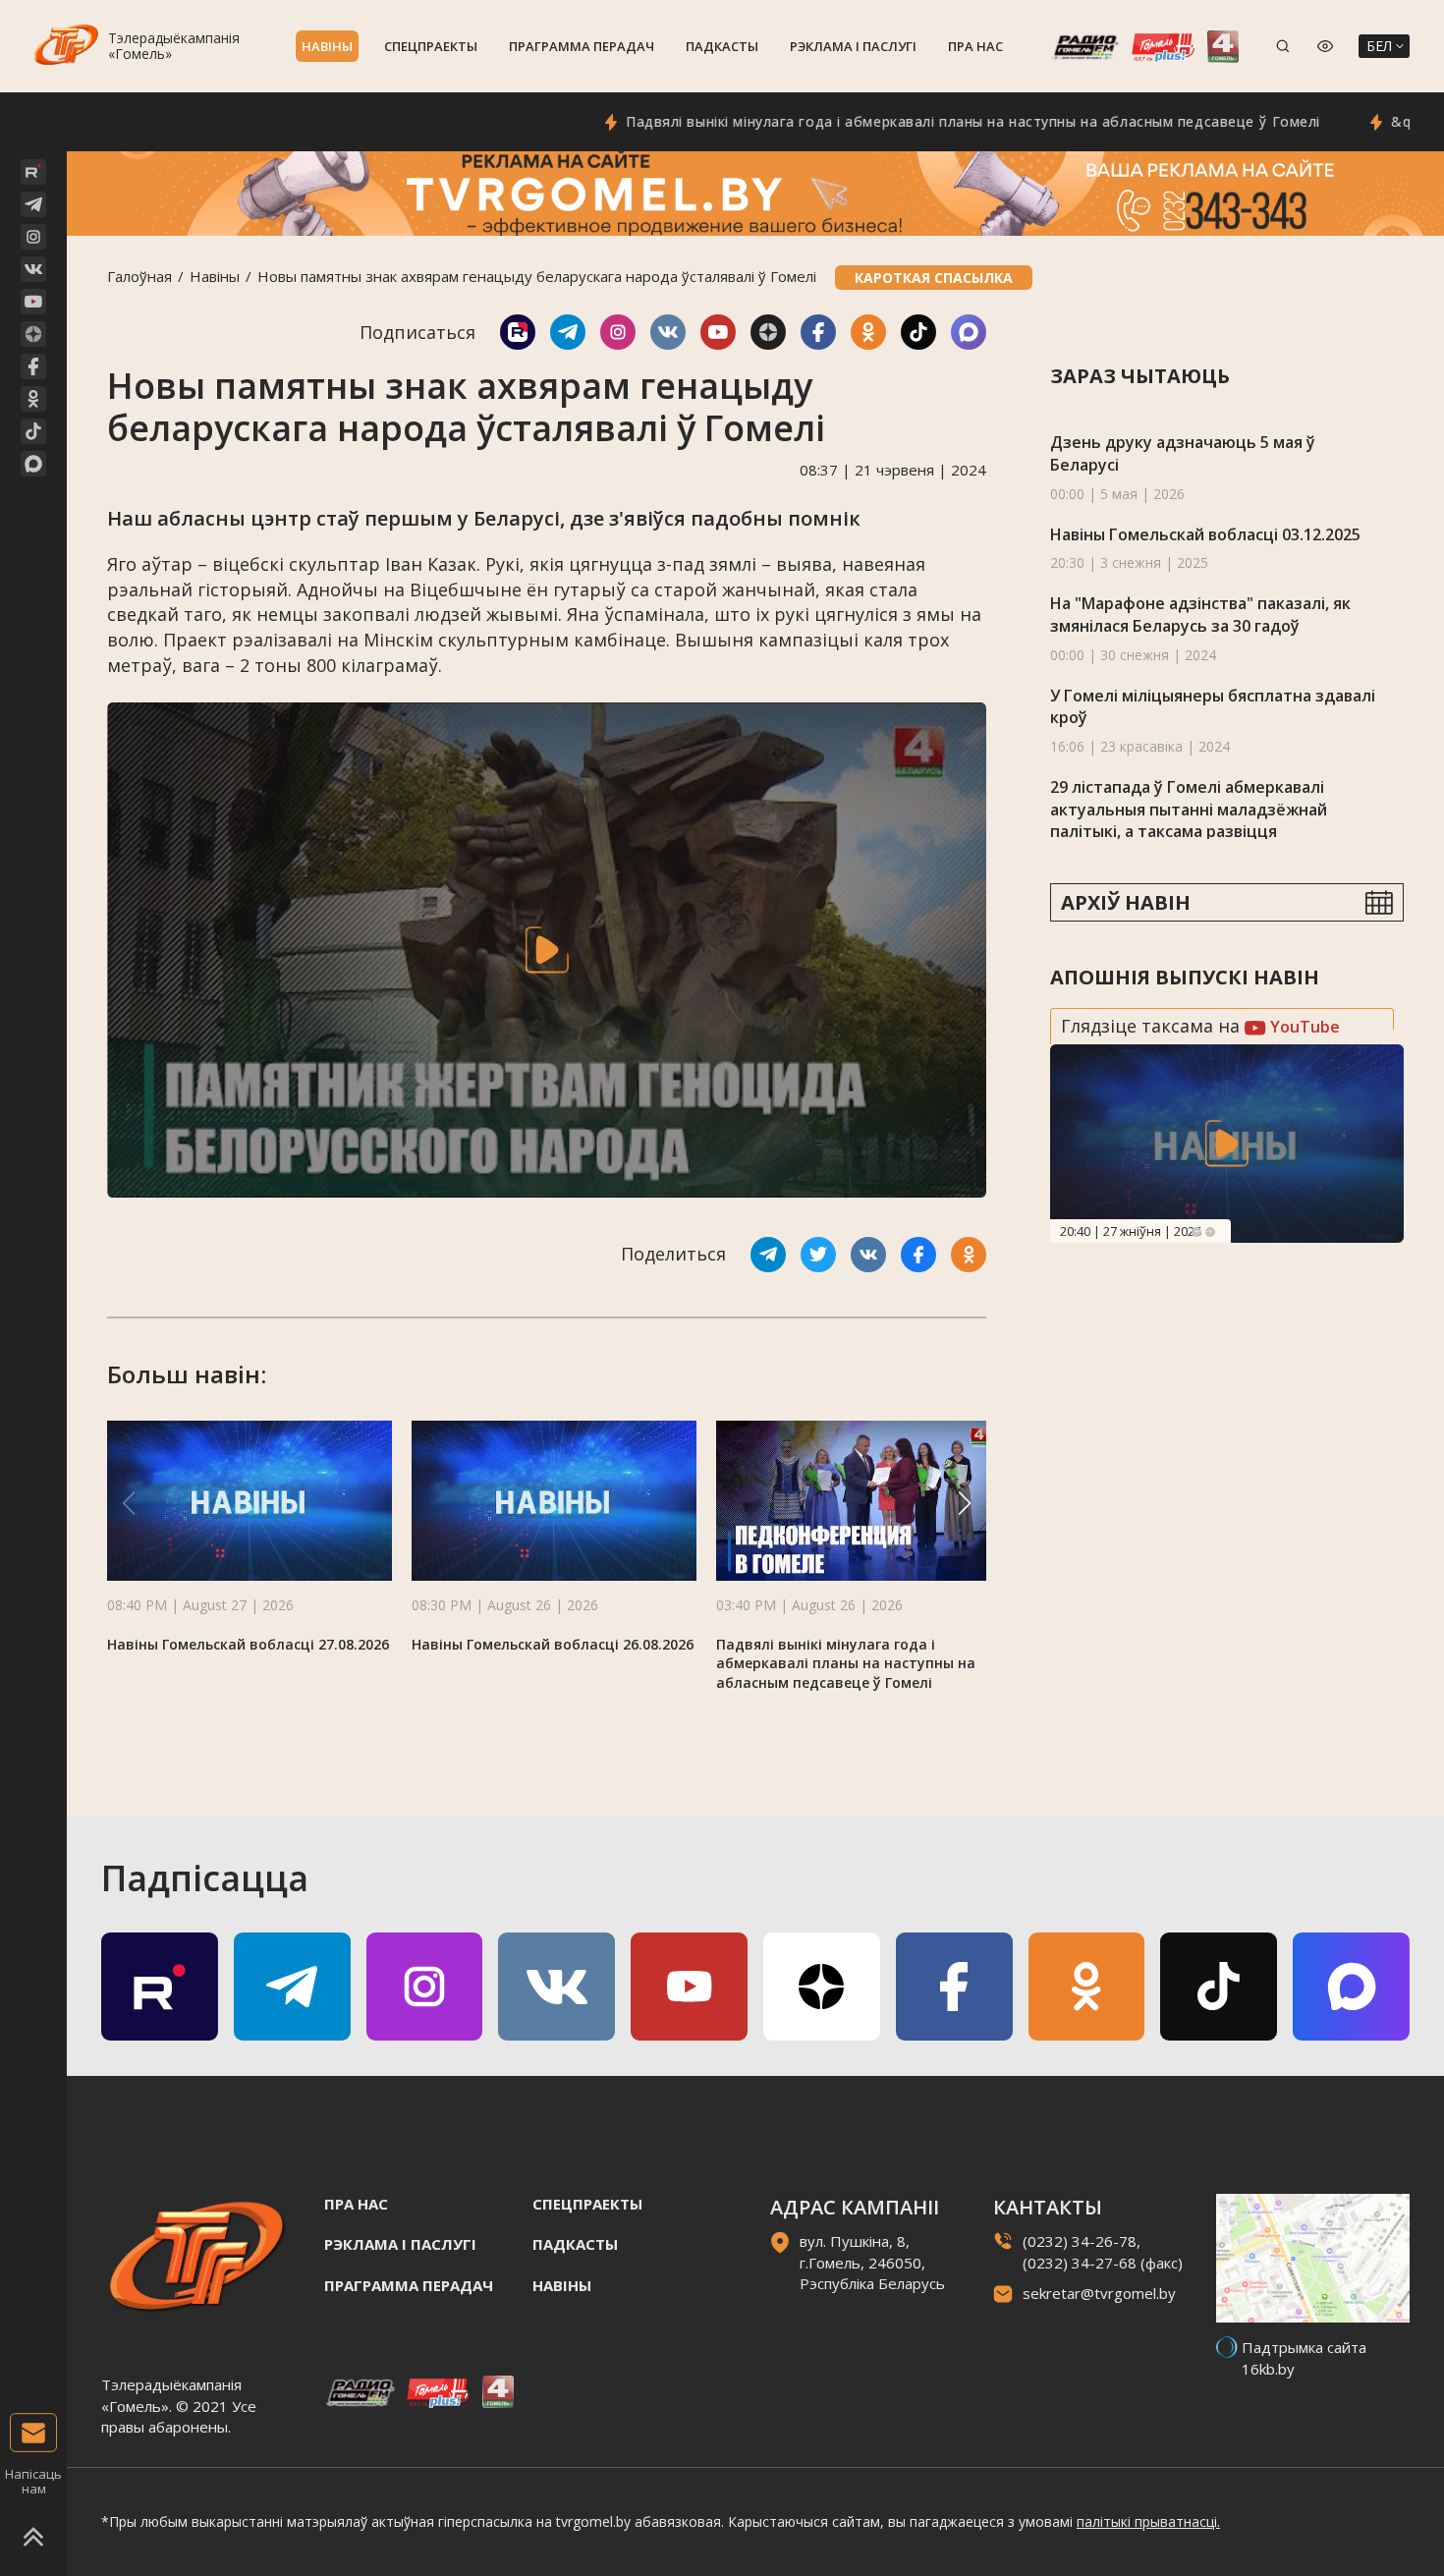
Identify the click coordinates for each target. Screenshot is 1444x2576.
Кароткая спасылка (934, 278)
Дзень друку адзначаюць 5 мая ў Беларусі (1183, 453)
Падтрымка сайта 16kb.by (1304, 2357)
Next (1210, 1232)
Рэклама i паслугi (853, 46)
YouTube (1303, 1027)
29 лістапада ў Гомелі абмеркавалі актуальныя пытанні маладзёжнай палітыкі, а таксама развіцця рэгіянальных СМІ (1189, 820)
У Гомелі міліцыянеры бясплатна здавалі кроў (1213, 707)
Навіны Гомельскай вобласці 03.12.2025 (1205, 534)
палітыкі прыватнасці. (1148, 2521)
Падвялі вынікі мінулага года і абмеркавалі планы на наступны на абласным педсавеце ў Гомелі (897, 121)
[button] (965, 1503)
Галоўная (139, 276)
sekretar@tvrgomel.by (1099, 2293)
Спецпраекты (431, 46)
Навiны (327, 46)
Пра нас (975, 46)
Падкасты (722, 46)
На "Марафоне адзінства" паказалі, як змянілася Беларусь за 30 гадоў (1200, 615)
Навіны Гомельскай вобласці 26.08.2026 (553, 1644)
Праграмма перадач (582, 46)
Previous (1196, 1232)
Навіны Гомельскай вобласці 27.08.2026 (248, 1644)
